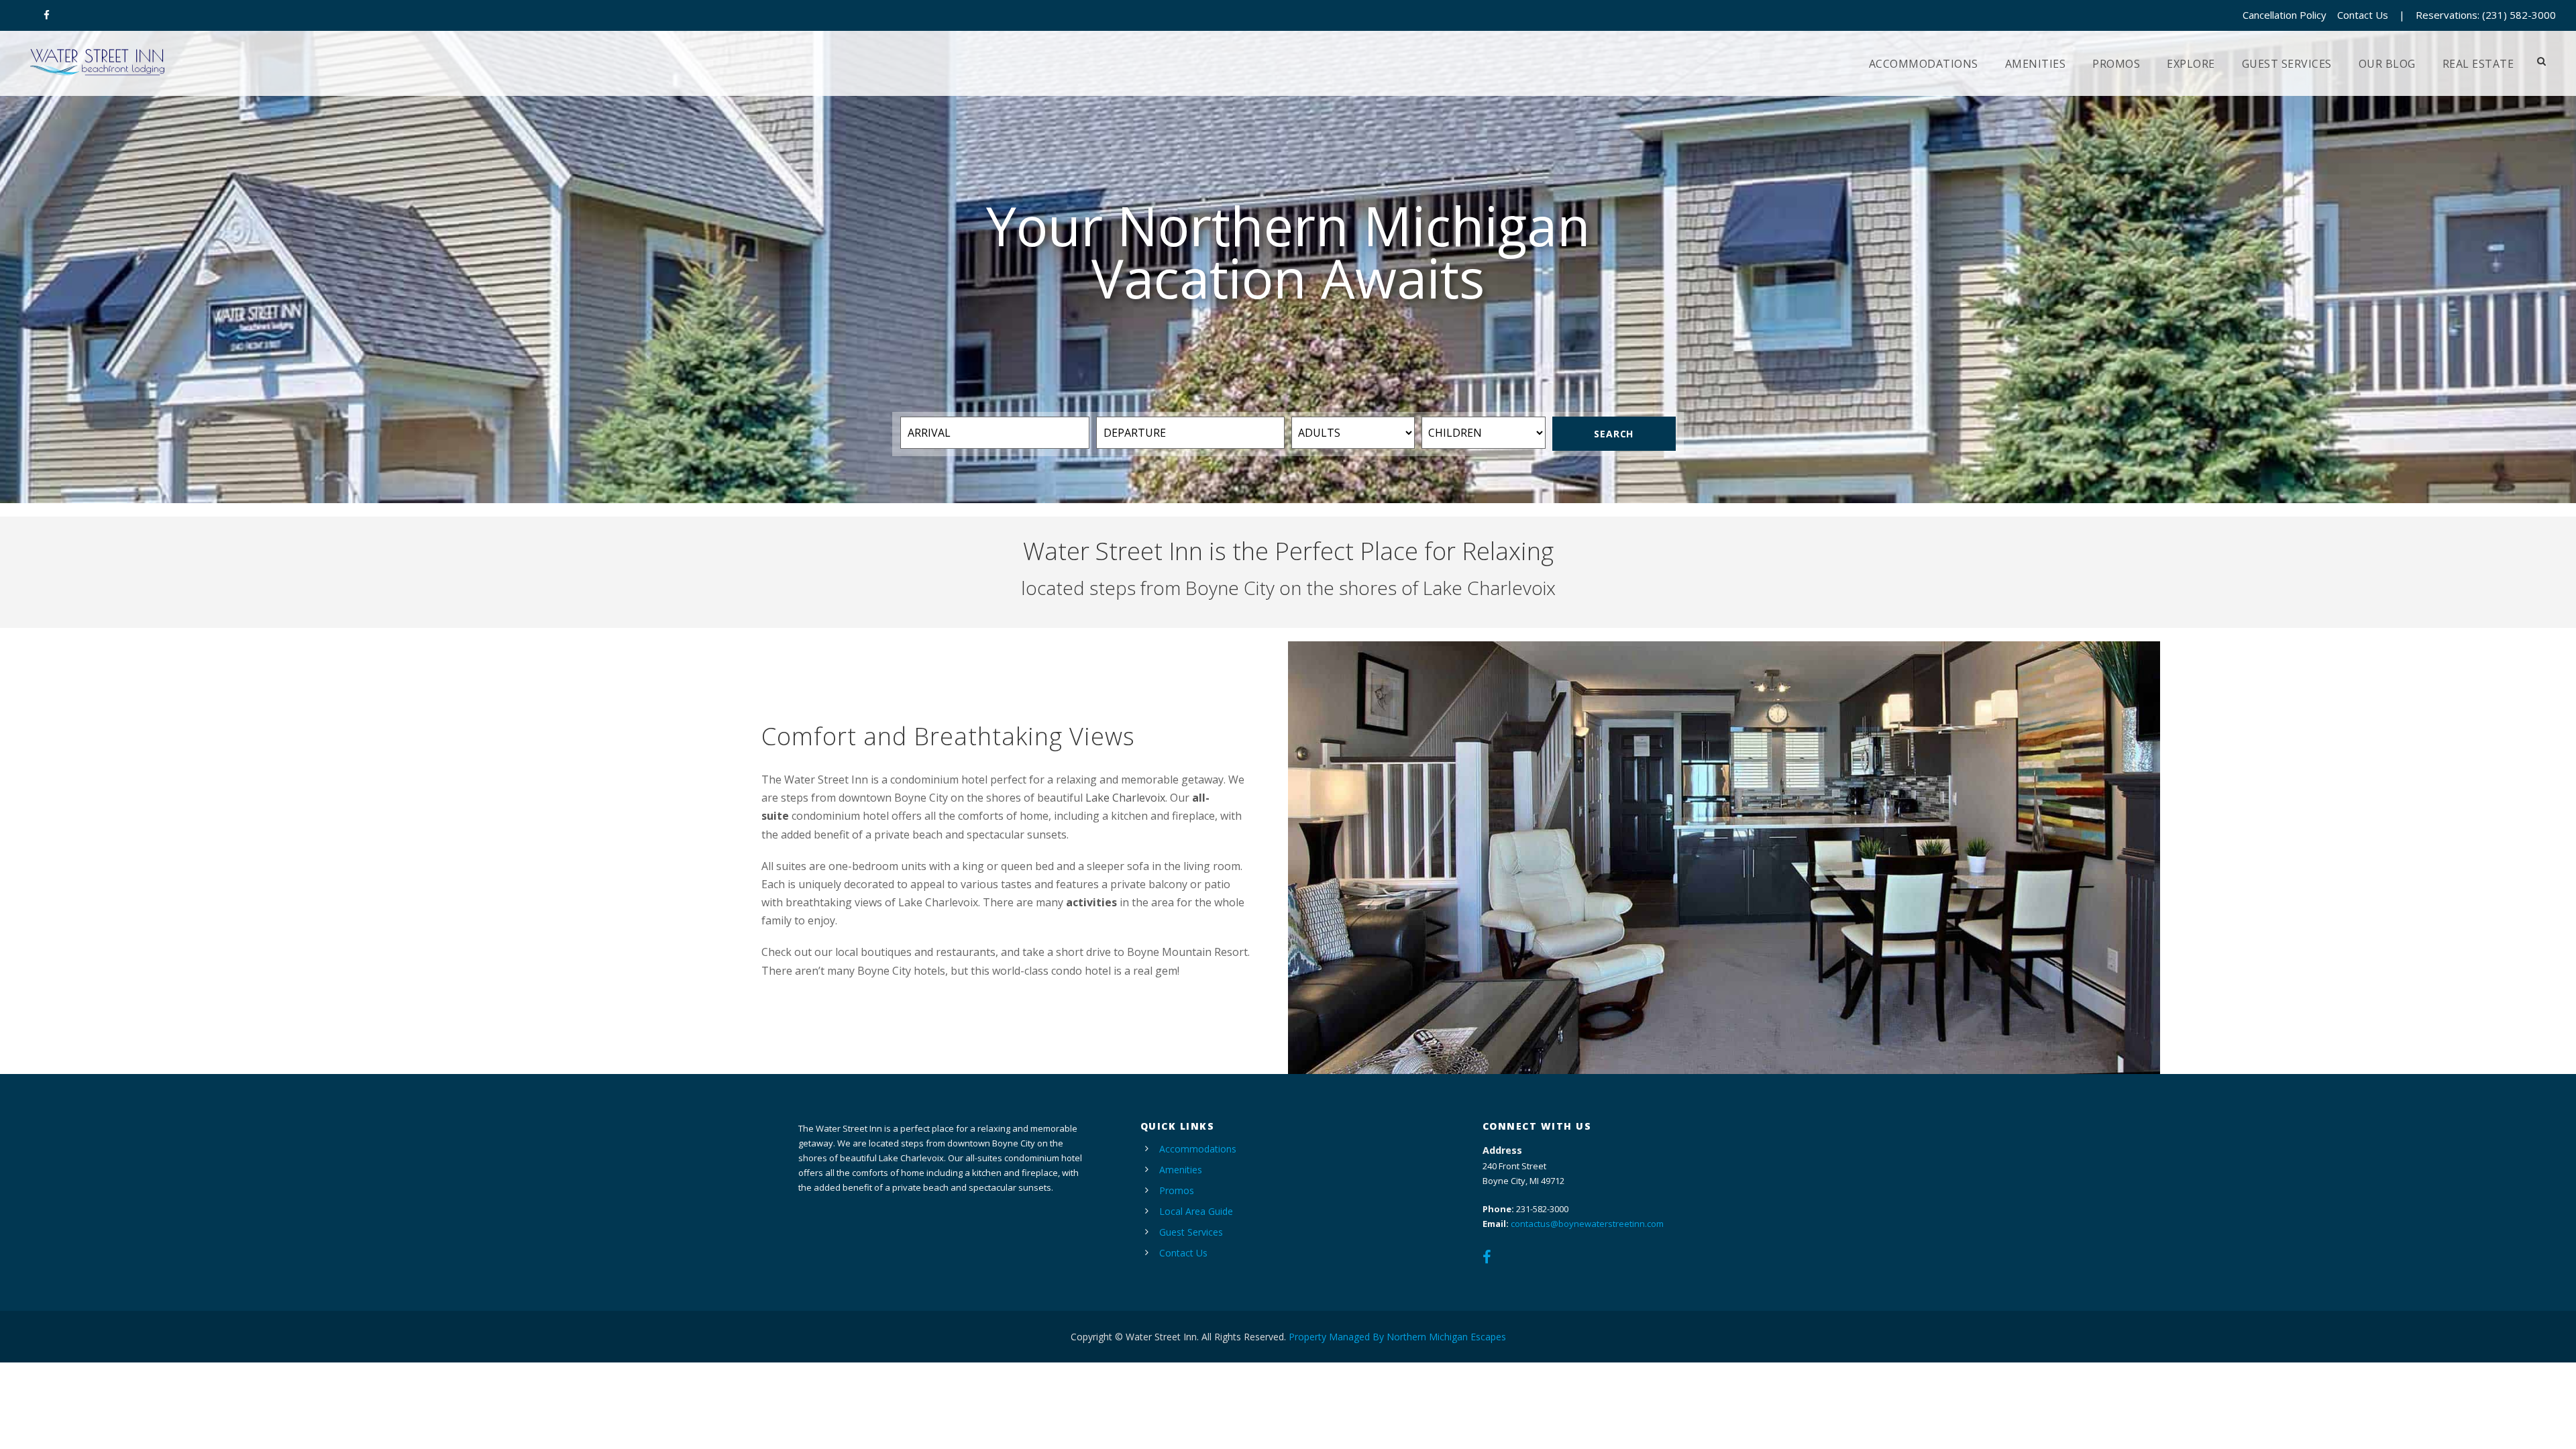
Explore (2191, 64)
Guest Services (2287, 64)
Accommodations (1924, 64)
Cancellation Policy (2285, 15)
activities (1091, 902)
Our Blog (2387, 64)
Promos (2116, 64)
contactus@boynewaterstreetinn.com (1587, 1224)
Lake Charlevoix (1125, 798)
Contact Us (2363, 15)
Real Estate (2478, 64)
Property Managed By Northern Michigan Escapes (1397, 1337)
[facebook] (47, 15)
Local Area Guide (1196, 1211)
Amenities (2036, 64)
